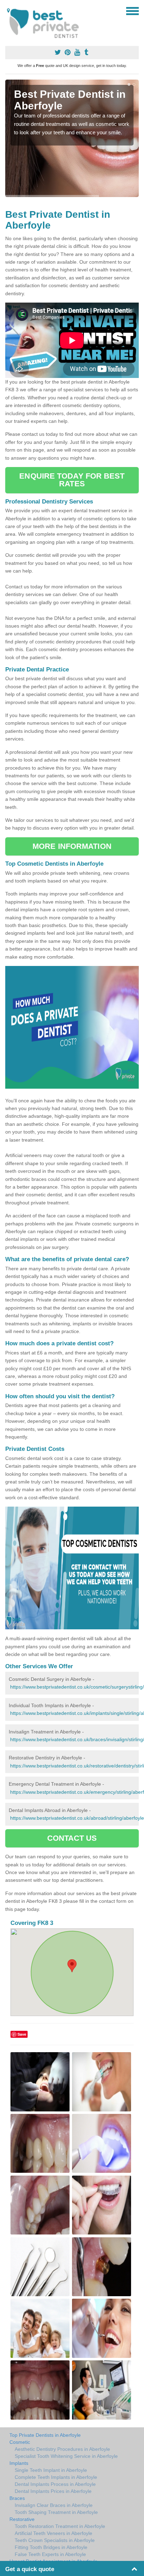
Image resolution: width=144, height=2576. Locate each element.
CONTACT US (72, 1838)
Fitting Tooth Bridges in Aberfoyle (51, 2547)
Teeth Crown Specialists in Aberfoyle (55, 2540)
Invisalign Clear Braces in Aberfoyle (54, 2505)
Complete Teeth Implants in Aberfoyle (56, 2477)
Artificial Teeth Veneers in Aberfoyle (53, 2533)
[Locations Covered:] (8, 11)
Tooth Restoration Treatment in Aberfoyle (60, 2526)
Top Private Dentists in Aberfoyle (45, 2435)
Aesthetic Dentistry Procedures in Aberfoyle (62, 2449)
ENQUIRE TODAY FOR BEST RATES (72, 480)
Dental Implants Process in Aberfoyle (55, 2484)
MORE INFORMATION (72, 846)
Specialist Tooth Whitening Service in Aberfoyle (66, 2456)
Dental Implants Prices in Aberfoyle (53, 2491)
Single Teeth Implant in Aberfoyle (51, 2470)
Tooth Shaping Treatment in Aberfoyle (56, 2512)
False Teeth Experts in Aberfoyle (50, 2554)
